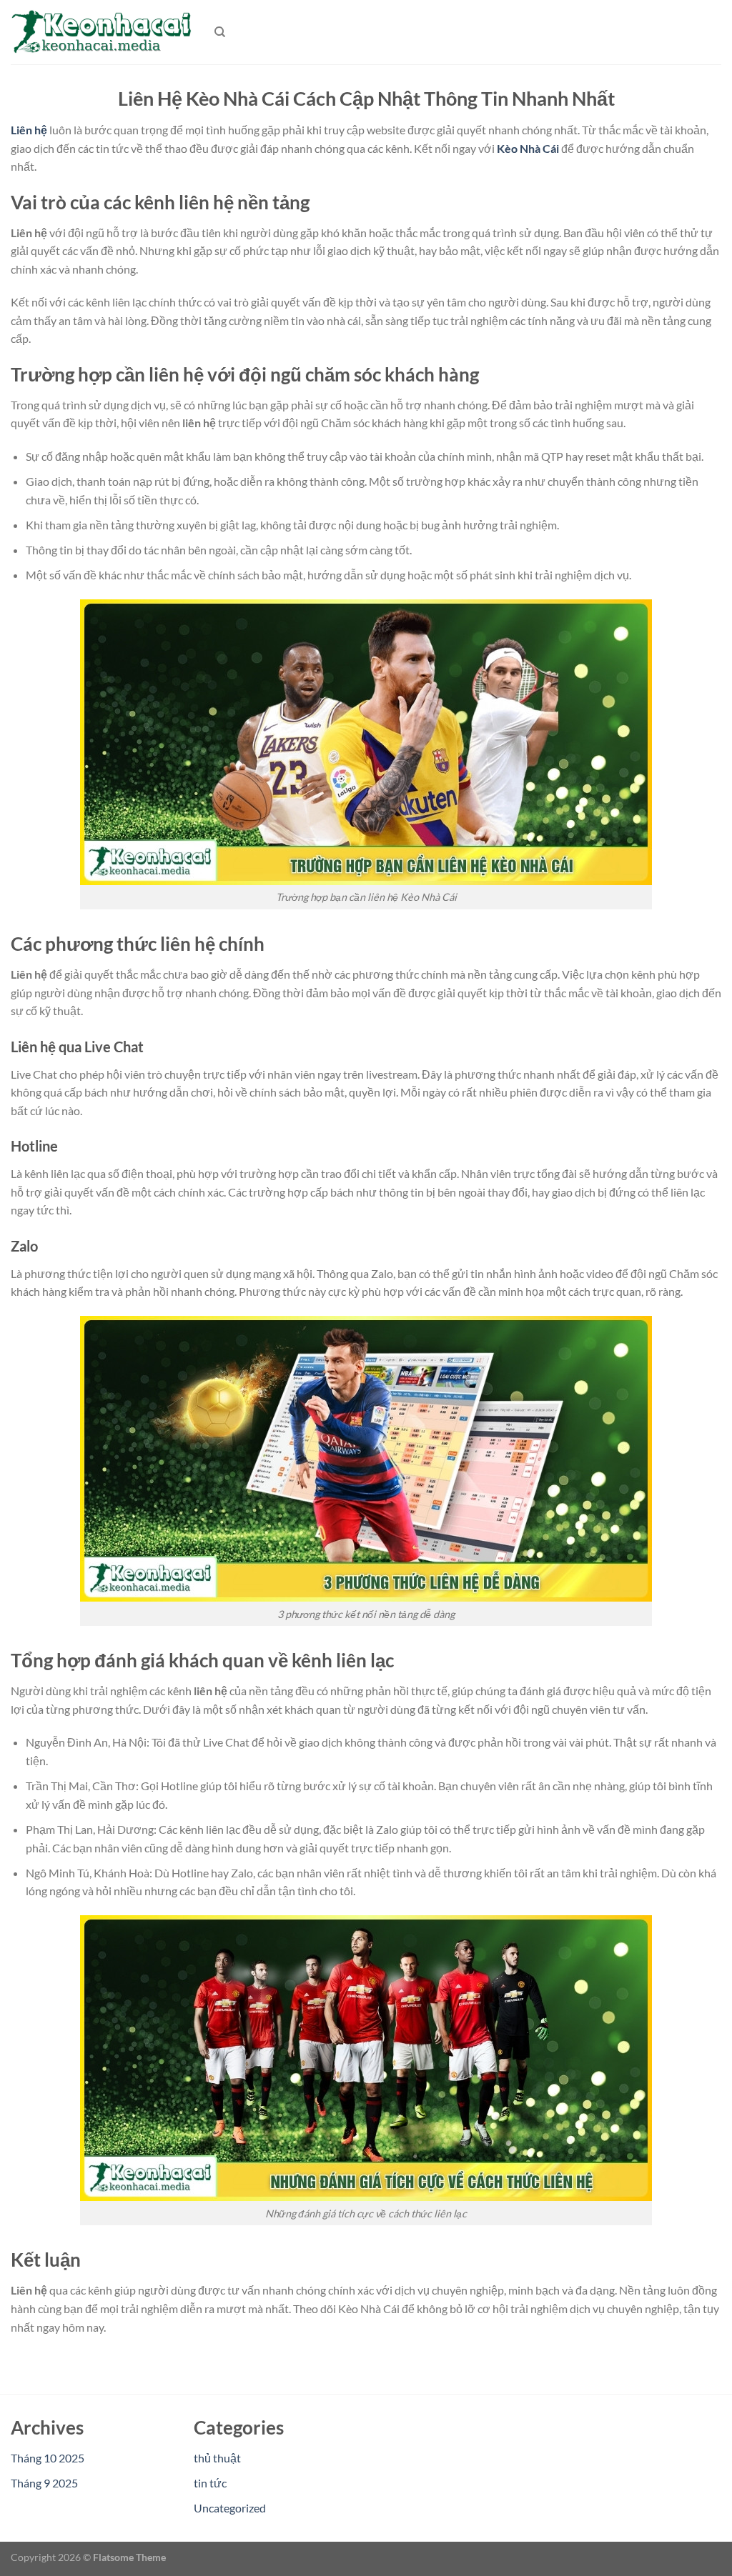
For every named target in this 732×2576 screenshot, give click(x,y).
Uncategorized (230, 2508)
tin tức (210, 2483)
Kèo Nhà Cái (528, 148)
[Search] (220, 32)
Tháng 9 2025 (44, 2483)
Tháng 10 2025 (48, 2458)
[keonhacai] (102, 32)
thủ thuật (217, 2458)
